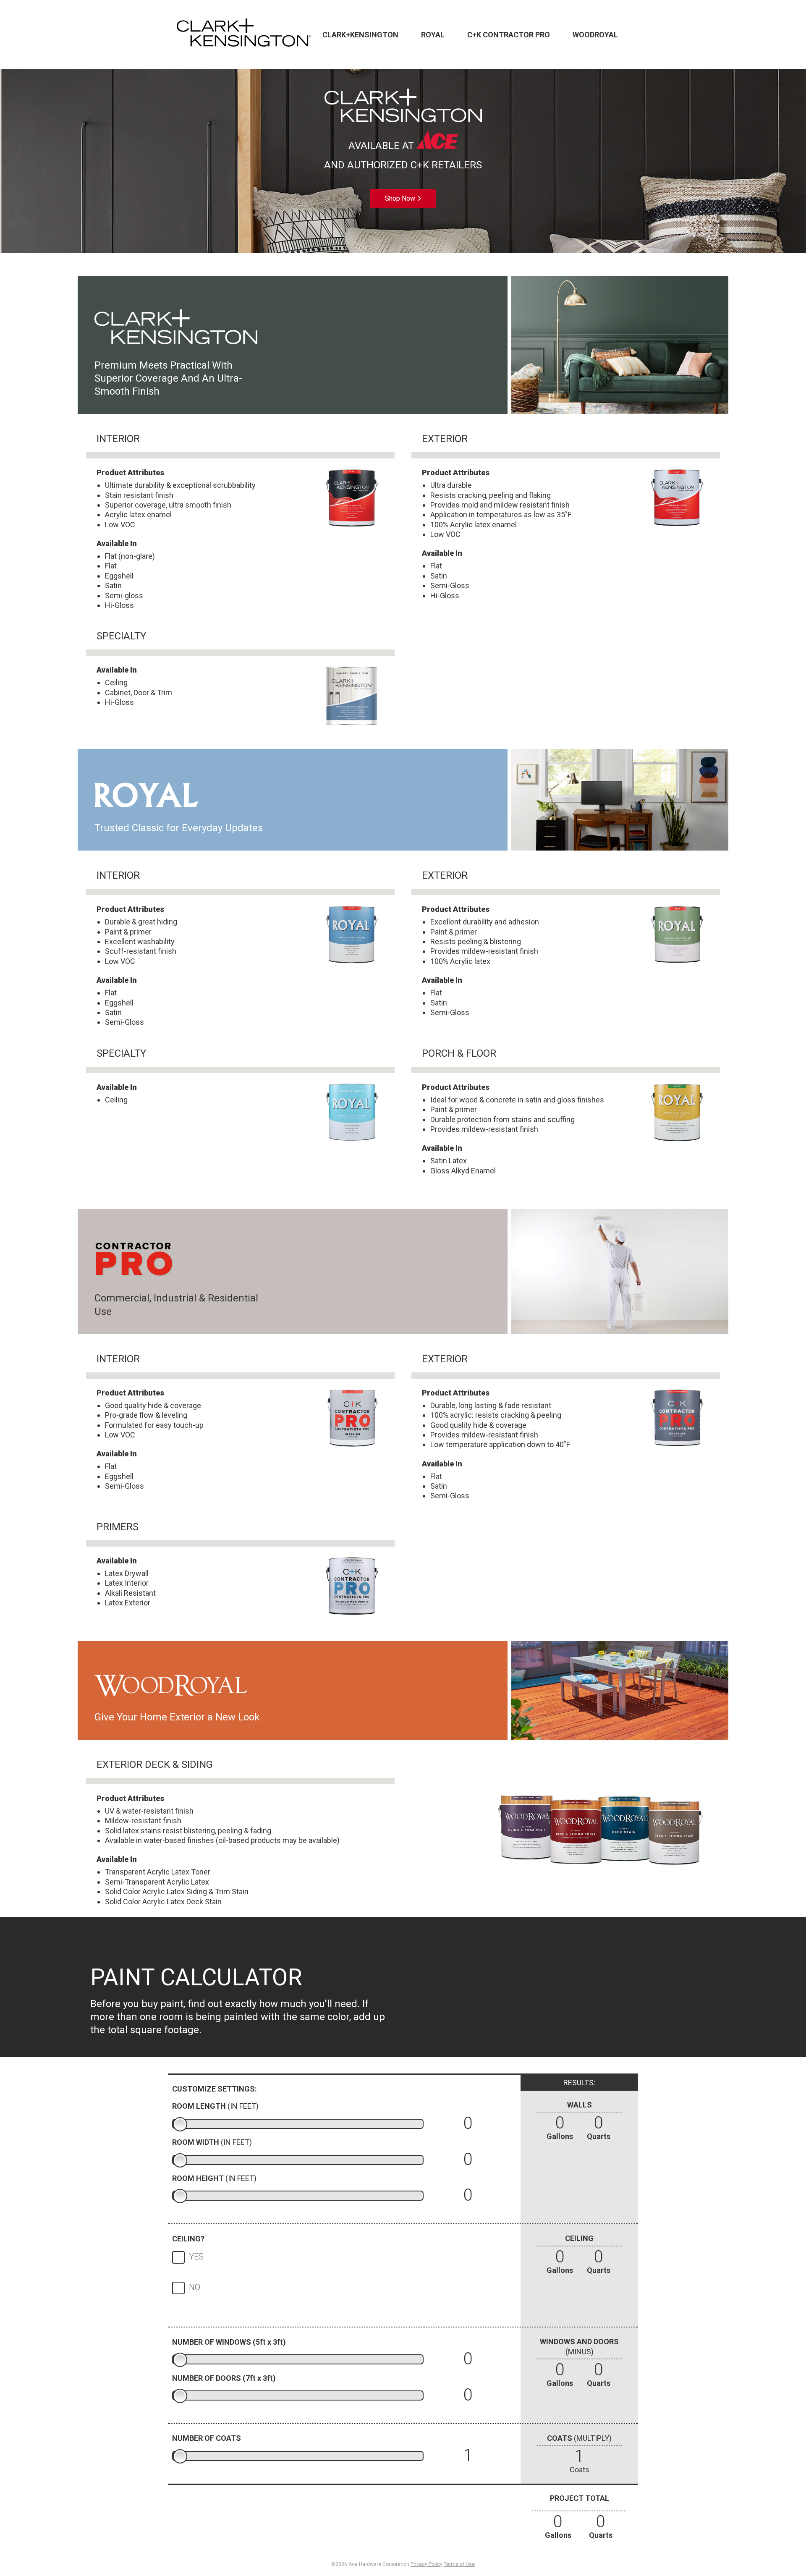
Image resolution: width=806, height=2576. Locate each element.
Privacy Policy (427, 2564)
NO (195, 2287)
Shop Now (400, 198)
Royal (433, 35)
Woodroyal (595, 35)
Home (244, 35)
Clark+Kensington (360, 35)
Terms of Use (459, 2564)
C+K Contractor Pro (509, 35)
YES (196, 2257)
